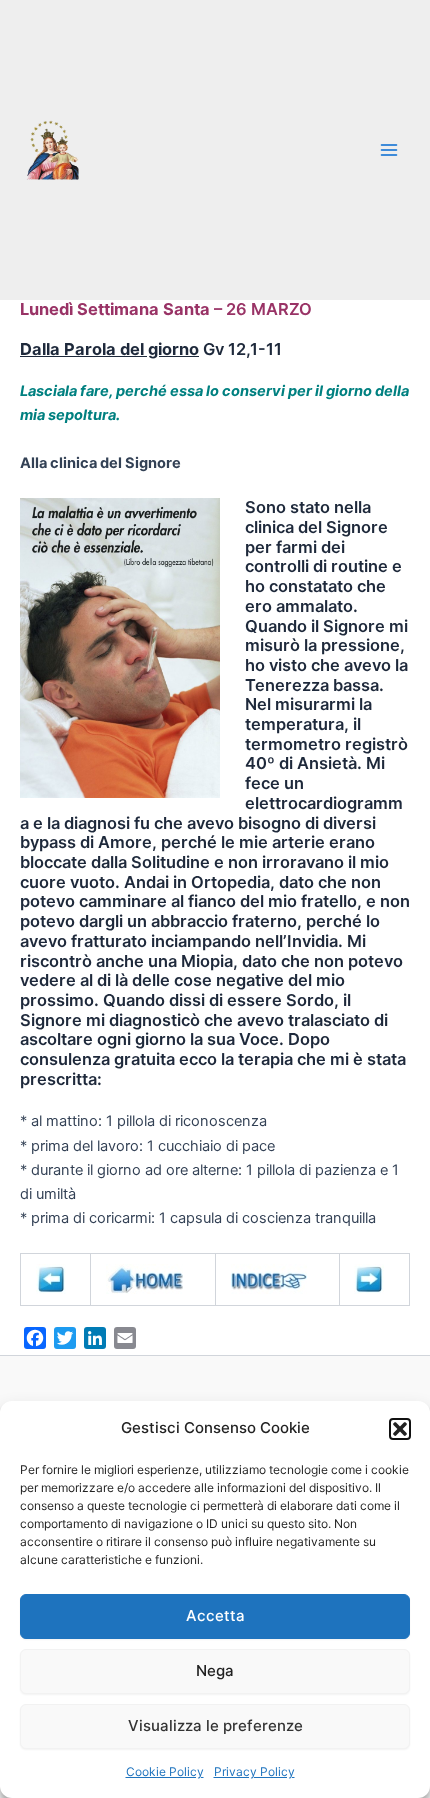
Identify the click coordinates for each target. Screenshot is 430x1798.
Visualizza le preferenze (215, 1725)
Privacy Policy (254, 1771)
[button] (400, 1429)
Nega (215, 1670)
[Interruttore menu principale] (389, 150)
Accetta (215, 1615)
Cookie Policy (165, 1771)
